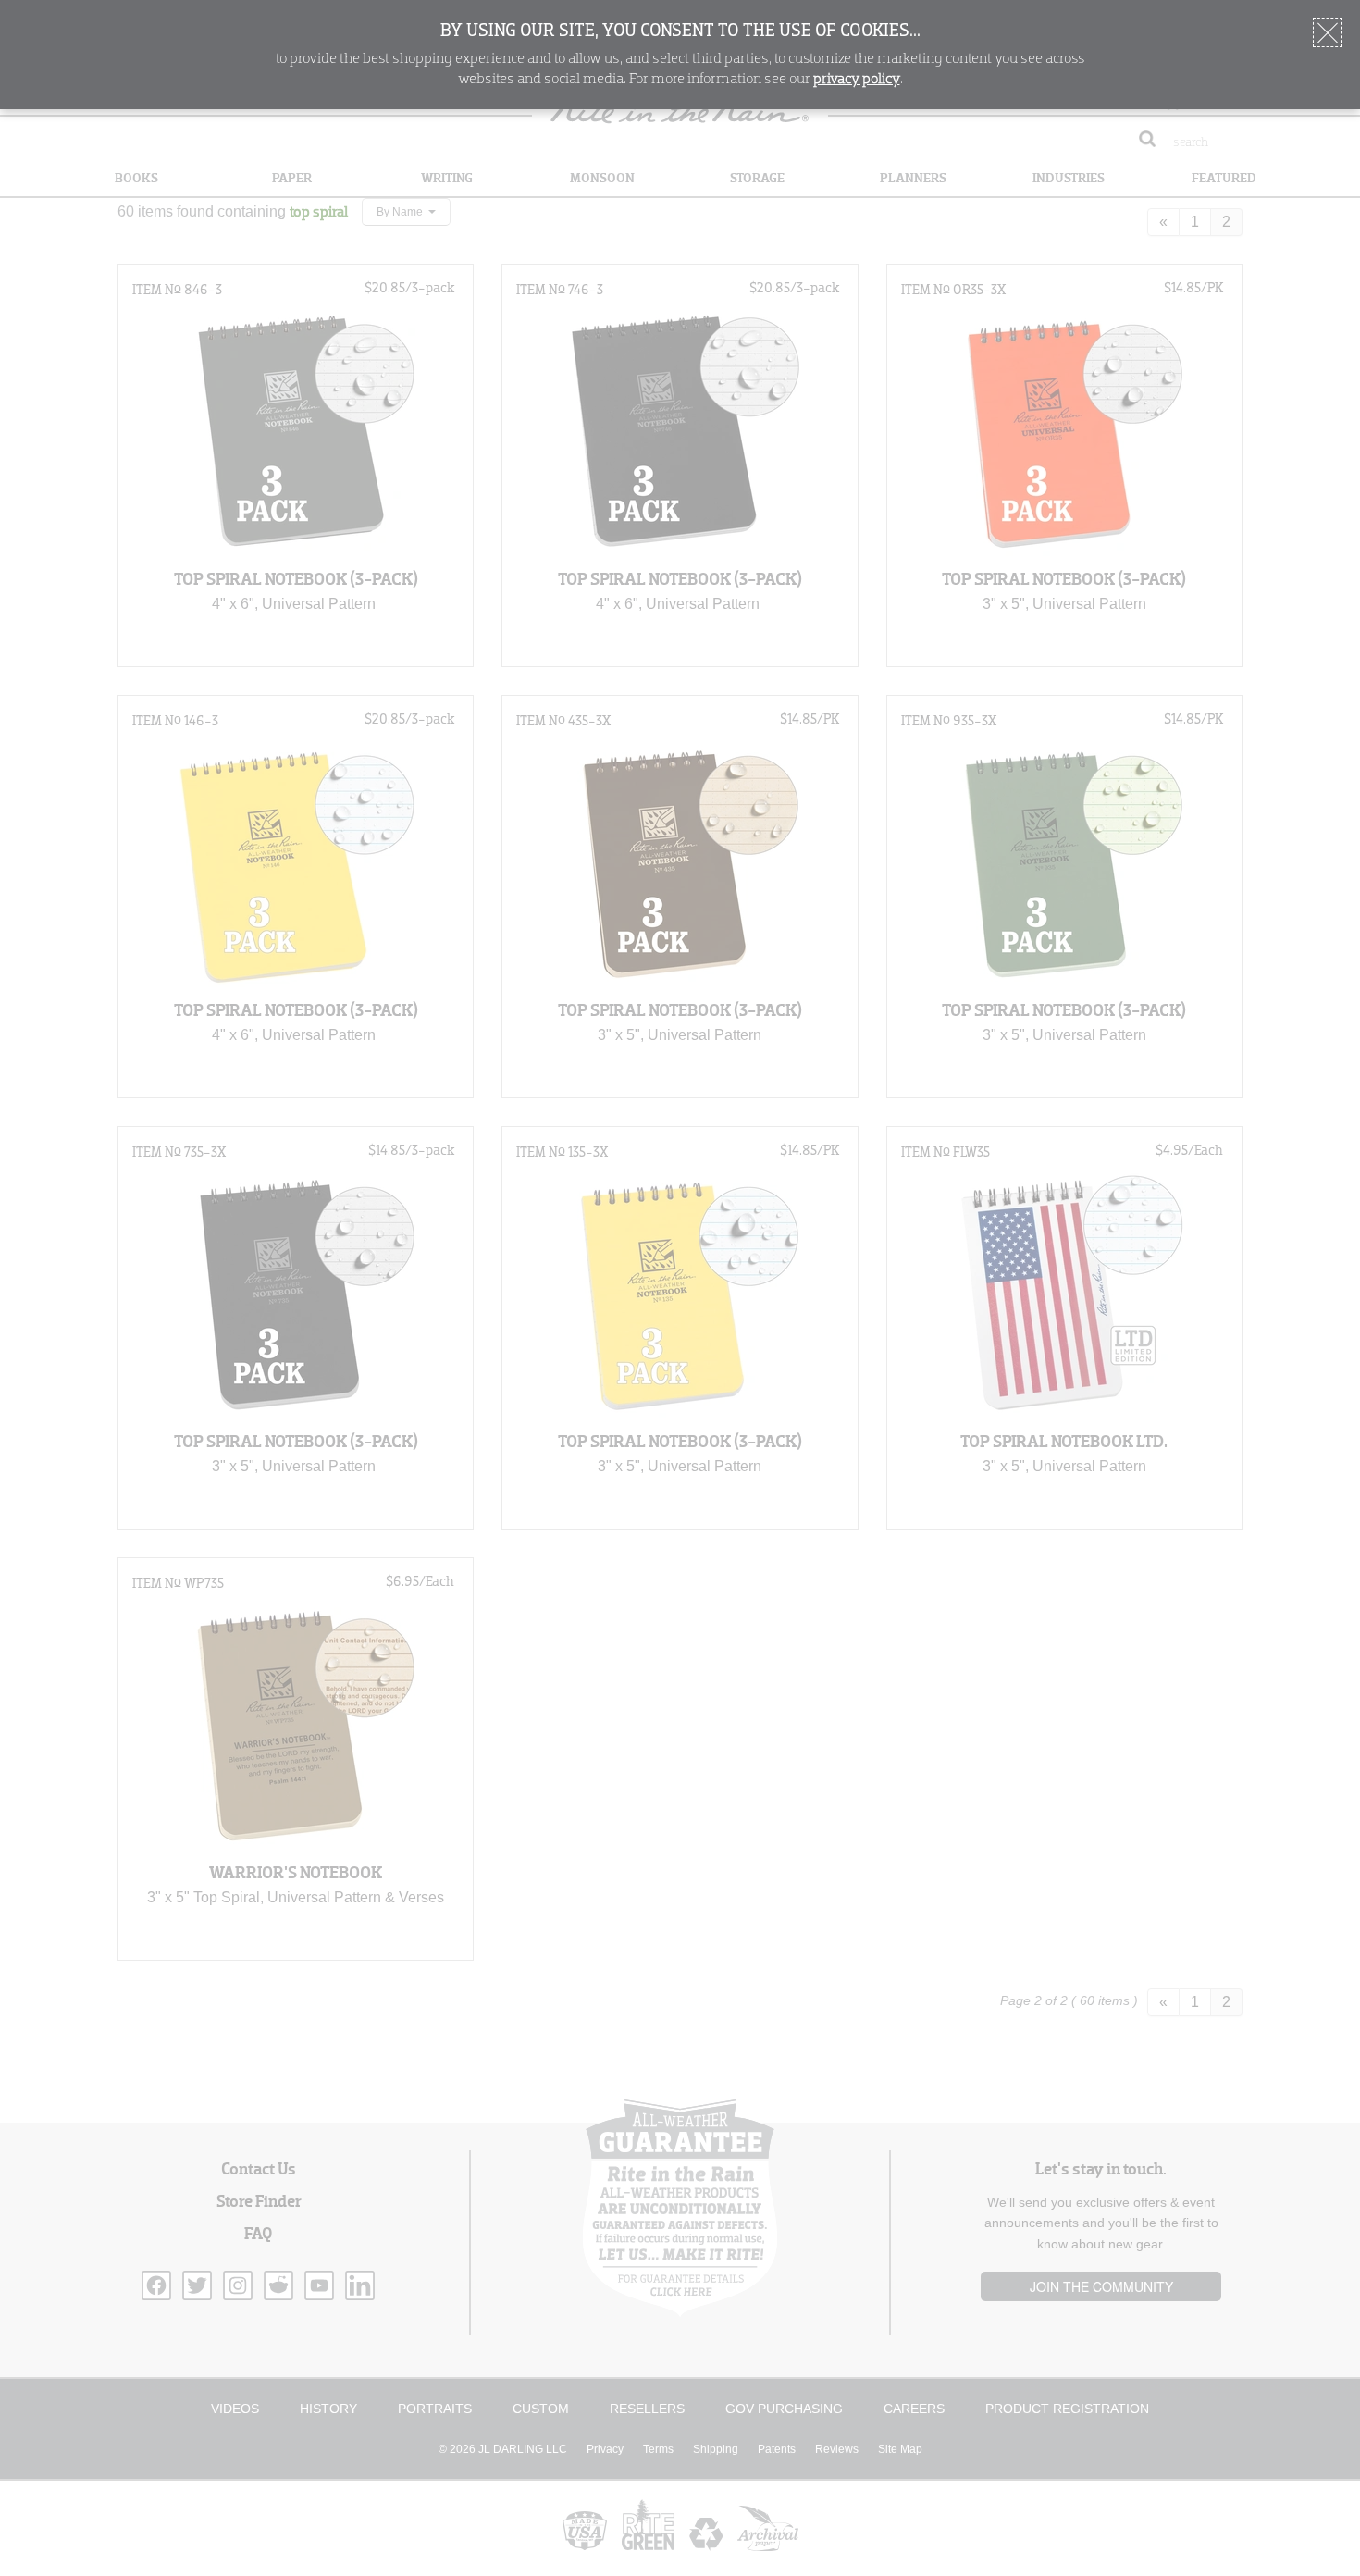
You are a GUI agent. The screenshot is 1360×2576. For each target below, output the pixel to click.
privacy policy (857, 80)
